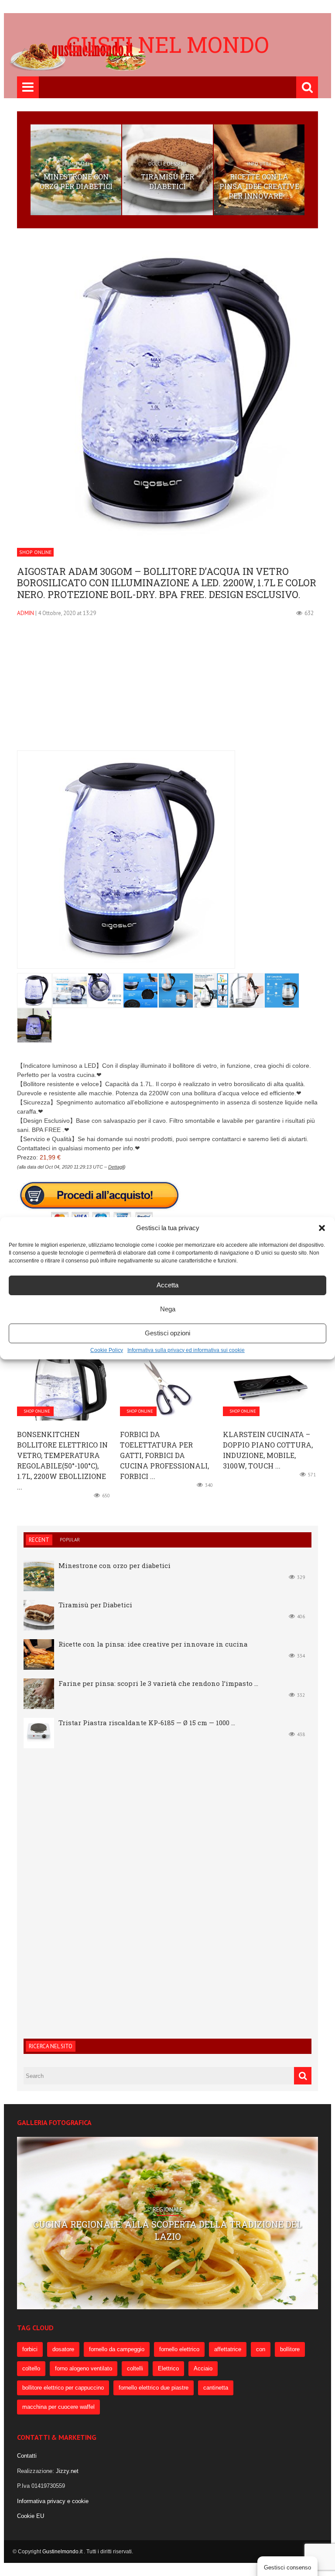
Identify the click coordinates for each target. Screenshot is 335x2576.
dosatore (63, 2349)
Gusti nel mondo (168, 45)
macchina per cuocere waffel (58, 2407)
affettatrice (228, 2349)
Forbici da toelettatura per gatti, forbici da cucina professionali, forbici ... (164, 1455)
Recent (39, 1540)
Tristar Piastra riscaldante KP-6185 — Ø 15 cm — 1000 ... (147, 1723)
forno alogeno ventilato (84, 2368)
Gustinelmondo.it (63, 2552)
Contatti (27, 2456)
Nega (168, 1309)
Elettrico (168, 2368)
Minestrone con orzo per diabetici (76, 181)
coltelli (135, 2368)
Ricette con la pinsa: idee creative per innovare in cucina (153, 1644)
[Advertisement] (167, 689)
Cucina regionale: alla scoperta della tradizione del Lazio (167, 2230)
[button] (322, 1228)
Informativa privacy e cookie (53, 2501)
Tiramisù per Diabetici (167, 181)
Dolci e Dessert (167, 164)
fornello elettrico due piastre (154, 2388)
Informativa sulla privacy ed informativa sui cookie (186, 1350)
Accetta (167, 1285)
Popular (70, 1540)
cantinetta (216, 2388)
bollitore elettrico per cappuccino (63, 2388)
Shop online (35, 552)
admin (26, 613)
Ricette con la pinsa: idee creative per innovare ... (259, 186)
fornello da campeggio (117, 2349)
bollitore (290, 2349)
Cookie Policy (107, 1350)
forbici (30, 2349)
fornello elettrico (179, 2349)
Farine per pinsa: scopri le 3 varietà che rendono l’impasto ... (158, 1683)
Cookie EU (31, 2516)
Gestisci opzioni (167, 1333)
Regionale (168, 2210)
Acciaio (203, 2368)
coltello (31, 2368)
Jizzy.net (67, 2471)
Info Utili (259, 164)
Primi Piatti (76, 164)
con (261, 2349)
